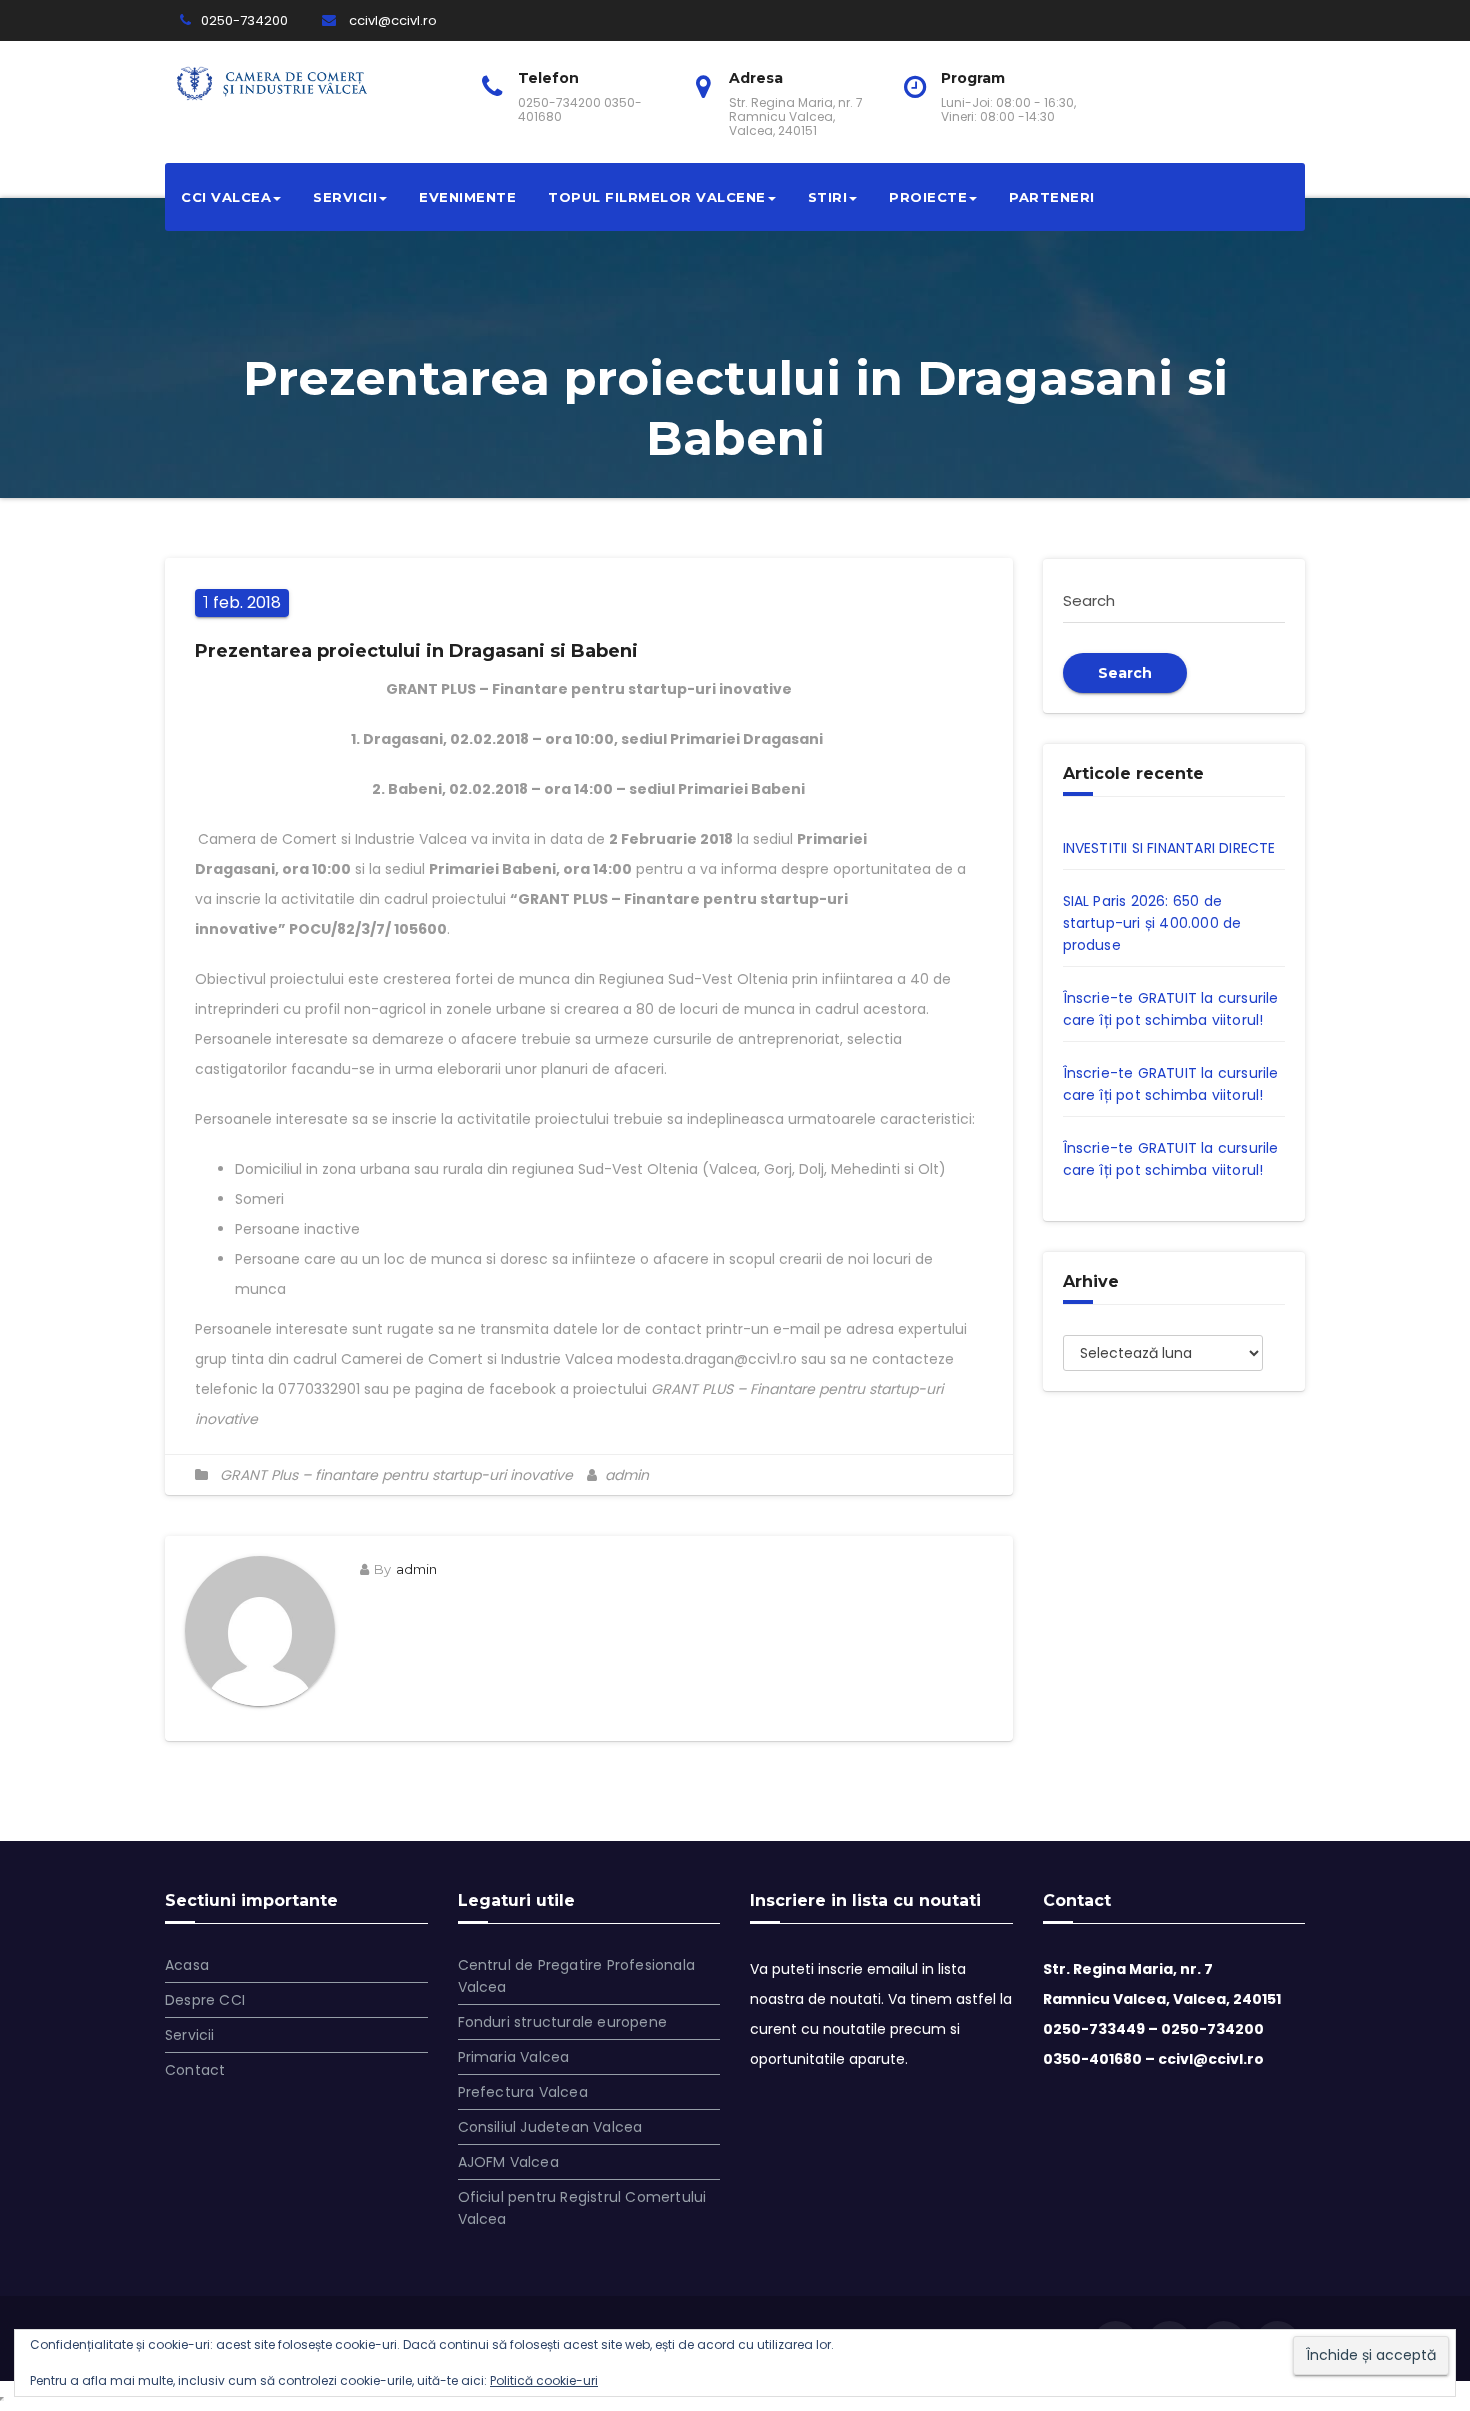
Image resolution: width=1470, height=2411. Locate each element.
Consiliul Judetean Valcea (550, 2127)
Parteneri (1052, 197)
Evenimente (467, 197)
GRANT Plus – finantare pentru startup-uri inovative (396, 1475)
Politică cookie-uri (544, 2380)
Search (1125, 673)
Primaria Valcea (514, 2057)
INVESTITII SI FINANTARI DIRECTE (1169, 848)
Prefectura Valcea (523, 2092)
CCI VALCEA (226, 197)
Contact (195, 2070)
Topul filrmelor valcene (657, 197)
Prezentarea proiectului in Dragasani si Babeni (416, 651)
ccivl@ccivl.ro (391, 20)
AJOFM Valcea (508, 2162)
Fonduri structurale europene (563, 2022)
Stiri (828, 197)
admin (625, 1475)
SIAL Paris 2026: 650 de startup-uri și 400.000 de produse (1152, 923)
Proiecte (928, 197)
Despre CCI (205, 2000)
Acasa (187, 1965)
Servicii (345, 197)
